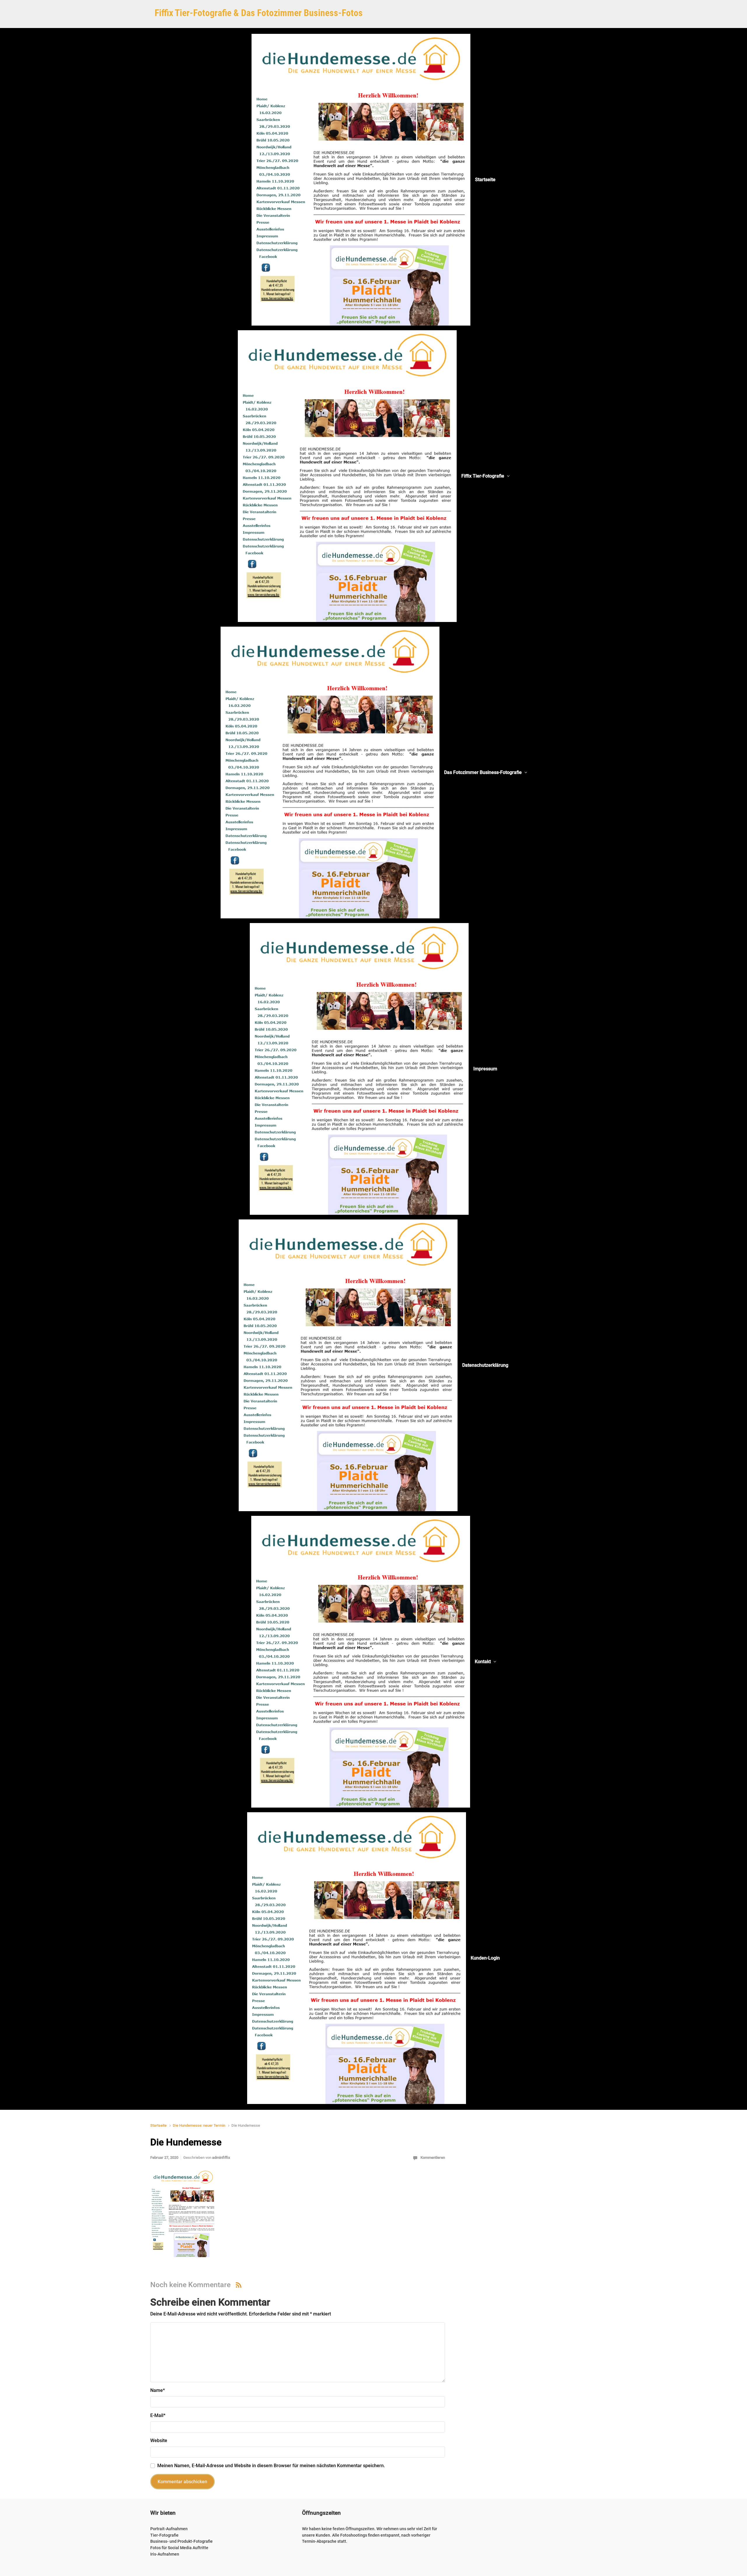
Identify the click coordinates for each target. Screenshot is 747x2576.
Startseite (158, 2125)
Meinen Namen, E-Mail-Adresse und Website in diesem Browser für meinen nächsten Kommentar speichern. (271, 2466)
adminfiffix (221, 2158)
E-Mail (158, 2415)
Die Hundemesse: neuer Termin (199, 2125)
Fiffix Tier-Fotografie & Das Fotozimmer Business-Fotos (259, 13)
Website (159, 2440)
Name (158, 2390)
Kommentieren (433, 2158)
